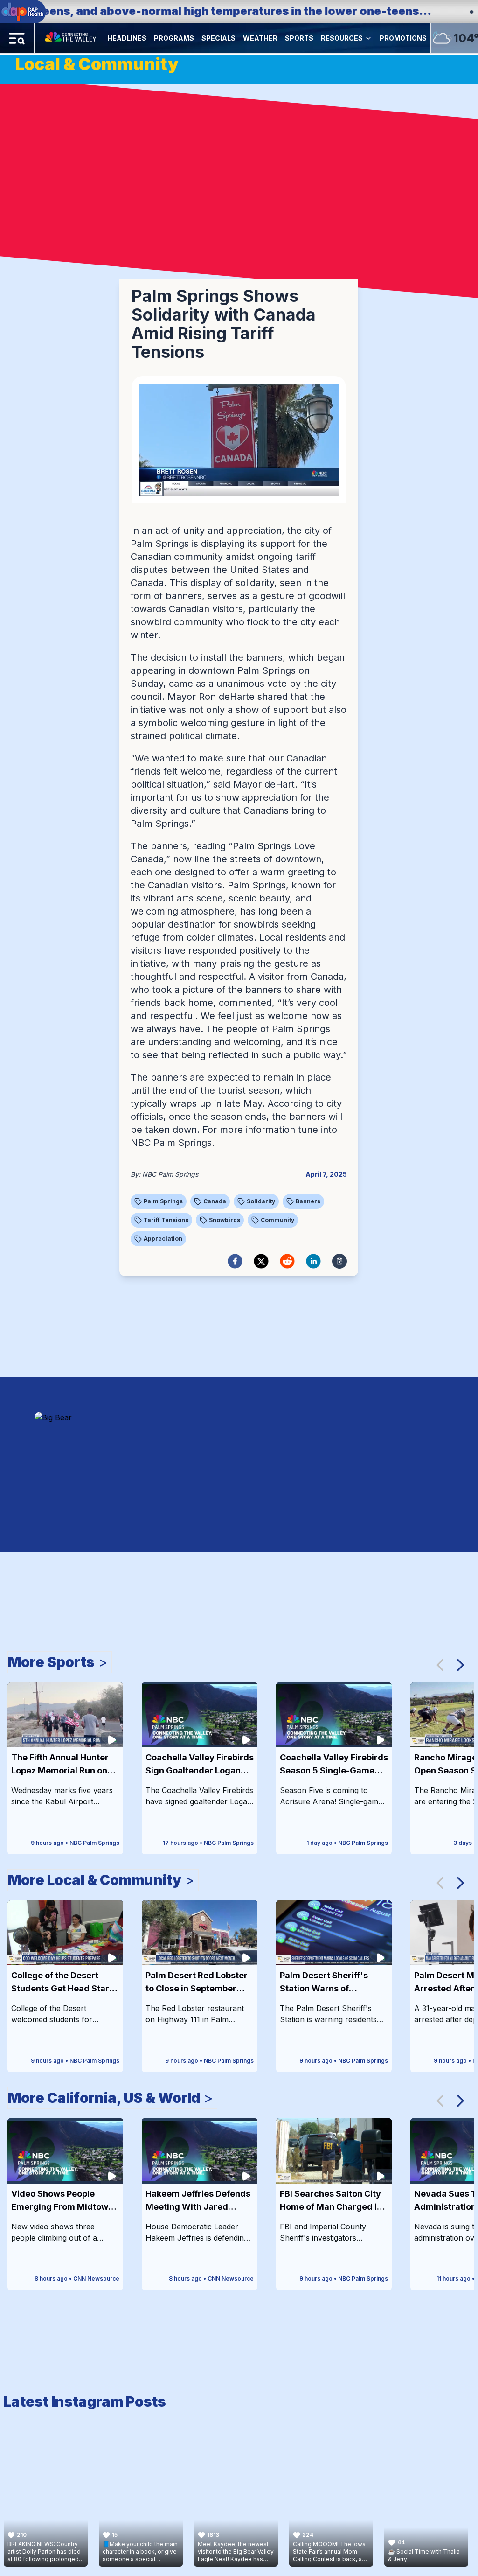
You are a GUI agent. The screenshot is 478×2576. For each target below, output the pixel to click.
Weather (260, 38)
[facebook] (235, 1261)
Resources (342, 38)
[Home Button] (71, 38)
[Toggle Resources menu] (368, 38)
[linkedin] (313, 1261)
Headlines (127, 38)
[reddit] (287, 1261)
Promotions (403, 38)
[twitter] (261, 1261)
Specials (218, 38)
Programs (174, 38)
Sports (299, 38)
